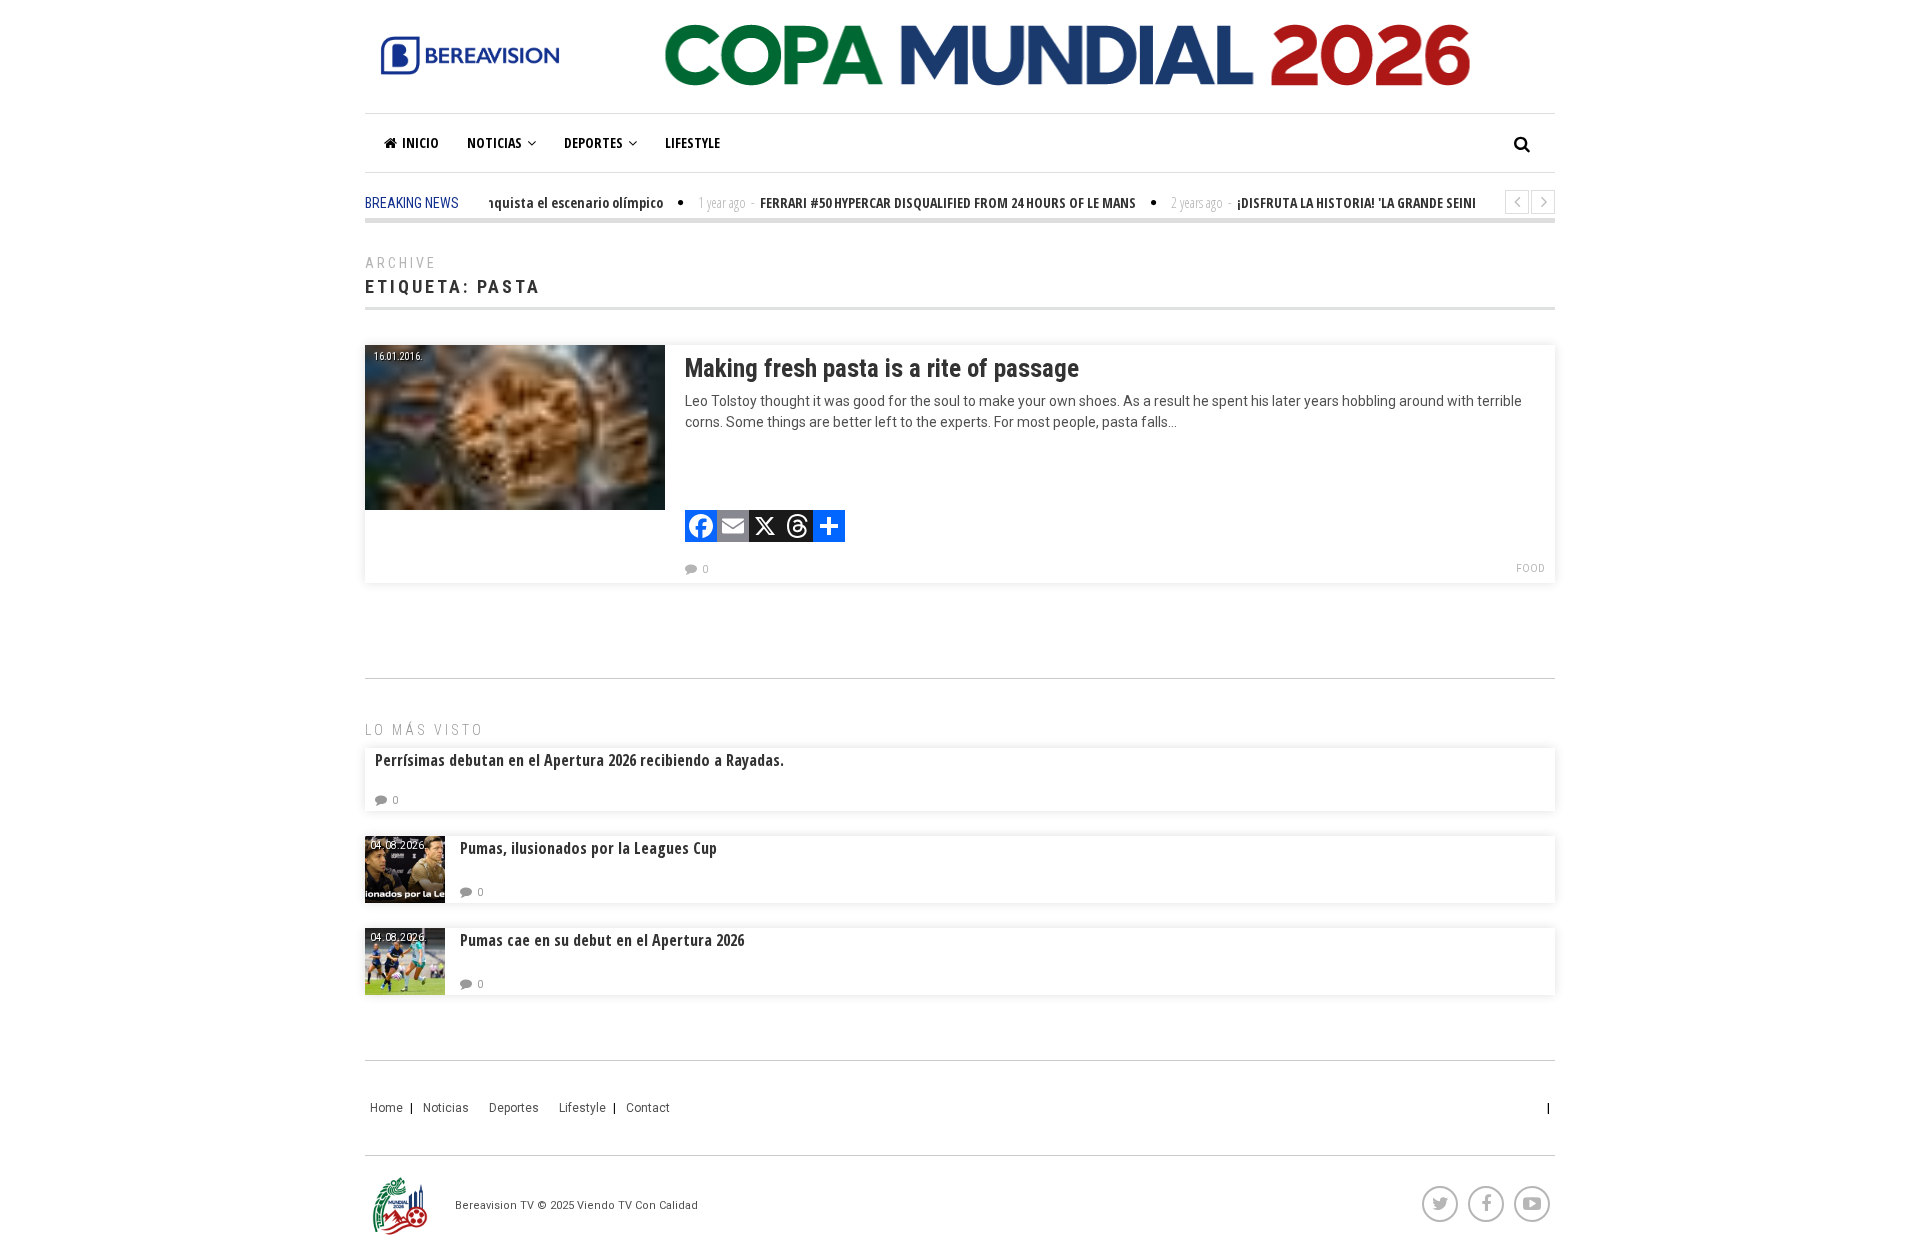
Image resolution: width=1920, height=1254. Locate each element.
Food (1530, 568)
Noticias (494, 142)
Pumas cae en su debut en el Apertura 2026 (602, 940)
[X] (765, 528)
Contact (648, 1108)
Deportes (593, 142)
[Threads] (797, 528)
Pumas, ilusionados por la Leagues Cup (588, 848)
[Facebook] (701, 528)
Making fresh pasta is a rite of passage (882, 368)
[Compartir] (829, 528)
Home (386, 1108)
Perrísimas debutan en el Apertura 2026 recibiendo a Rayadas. (579, 760)
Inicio (420, 142)
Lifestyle (692, 142)
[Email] (733, 528)
